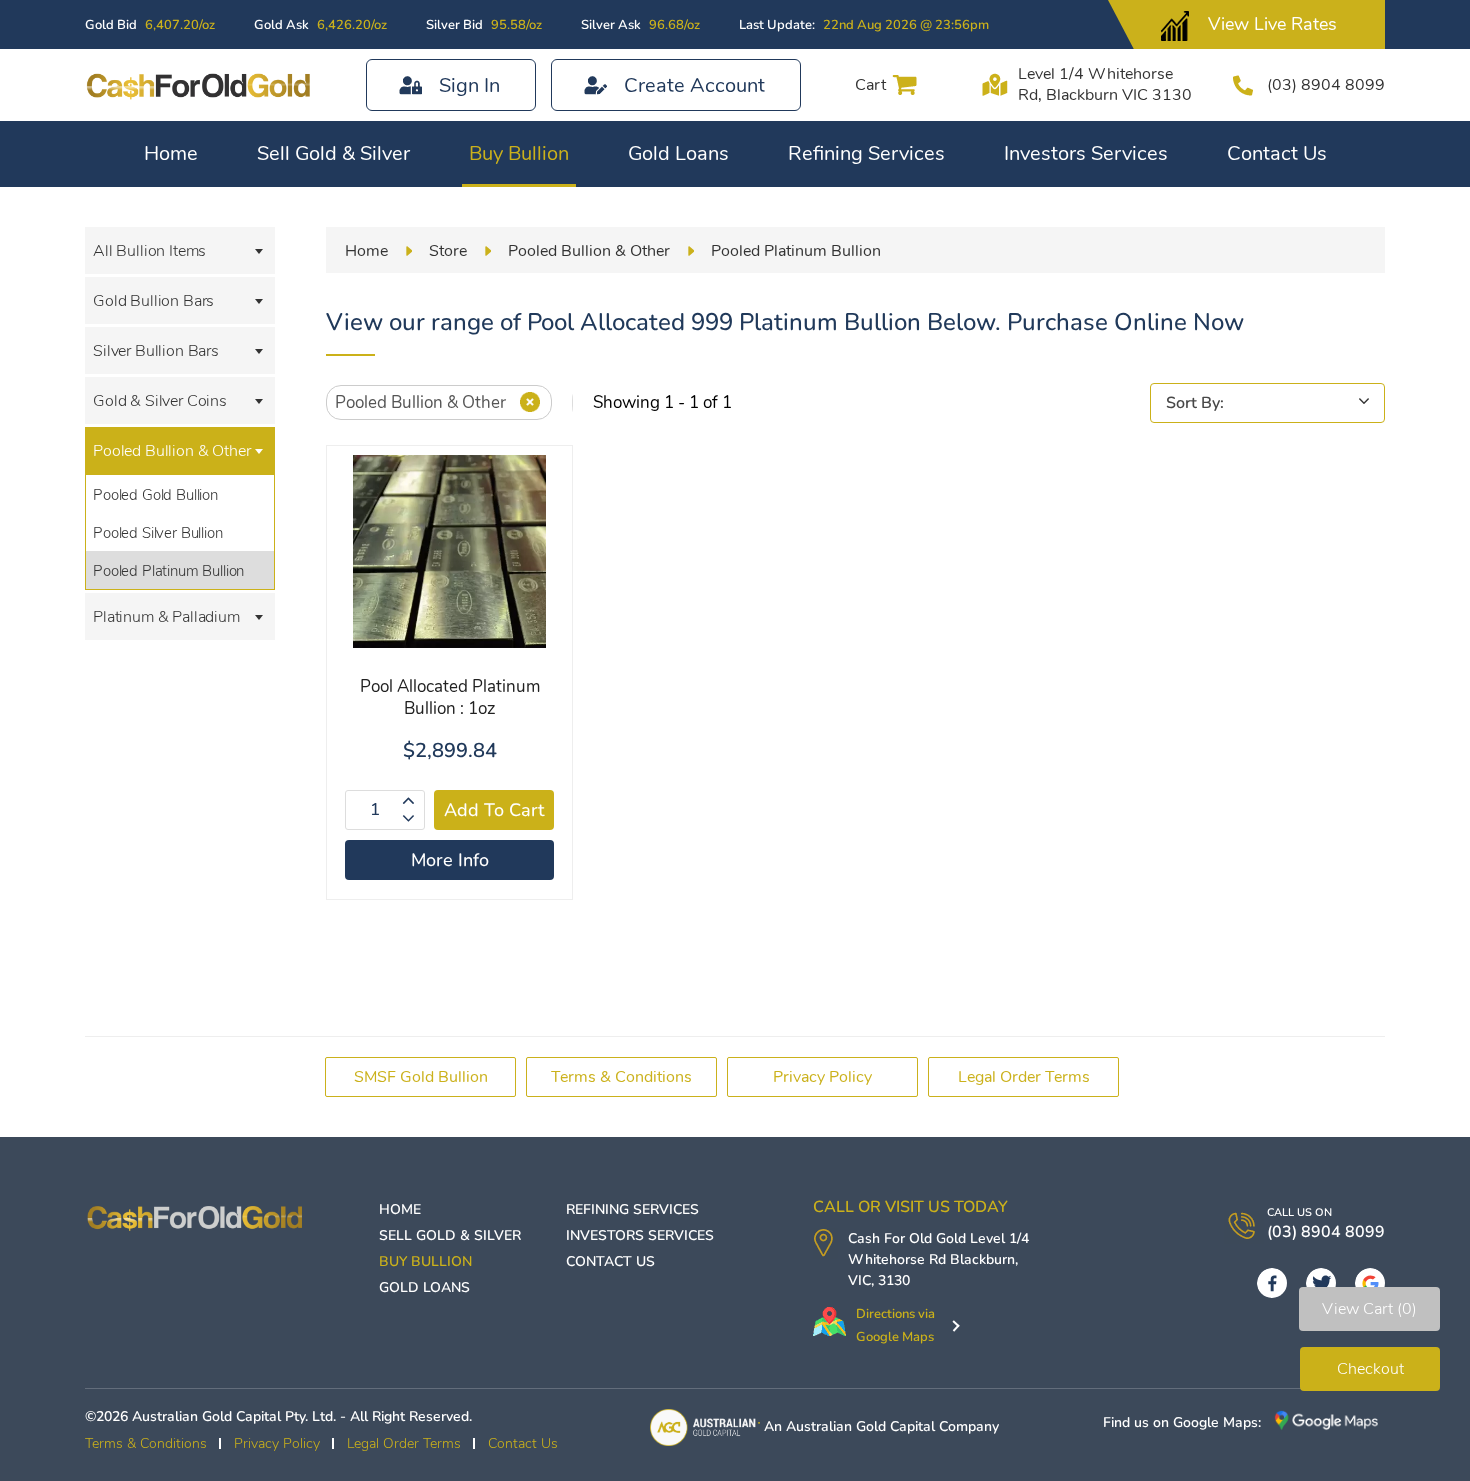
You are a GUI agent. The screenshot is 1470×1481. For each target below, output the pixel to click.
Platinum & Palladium (166, 617)
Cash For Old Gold (907, 1238)
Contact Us (1277, 153)
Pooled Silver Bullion (158, 533)
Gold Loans (678, 153)
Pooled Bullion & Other (171, 451)
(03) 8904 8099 (1326, 85)
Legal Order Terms (1024, 1077)
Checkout (1370, 1369)
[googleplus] (1370, 1283)
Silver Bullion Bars (156, 351)
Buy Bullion (519, 153)
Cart (870, 85)
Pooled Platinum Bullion (168, 571)
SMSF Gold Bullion (421, 1077)
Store (448, 251)
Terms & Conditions (621, 1077)
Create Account (694, 85)
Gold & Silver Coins (160, 401)
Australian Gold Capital (860, 1426)
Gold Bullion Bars (153, 301)
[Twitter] (1321, 1283)
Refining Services (866, 153)
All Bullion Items (149, 251)
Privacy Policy (822, 1077)
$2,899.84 (450, 750)
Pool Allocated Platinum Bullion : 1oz (450, 697)
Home (171, 153)
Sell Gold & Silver (333, 153)
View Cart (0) (1369, 1309)
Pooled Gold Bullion (155, 495)
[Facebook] (1272, 1283)
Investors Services (1086, 153)
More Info (450, 860)
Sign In (469, 85)
